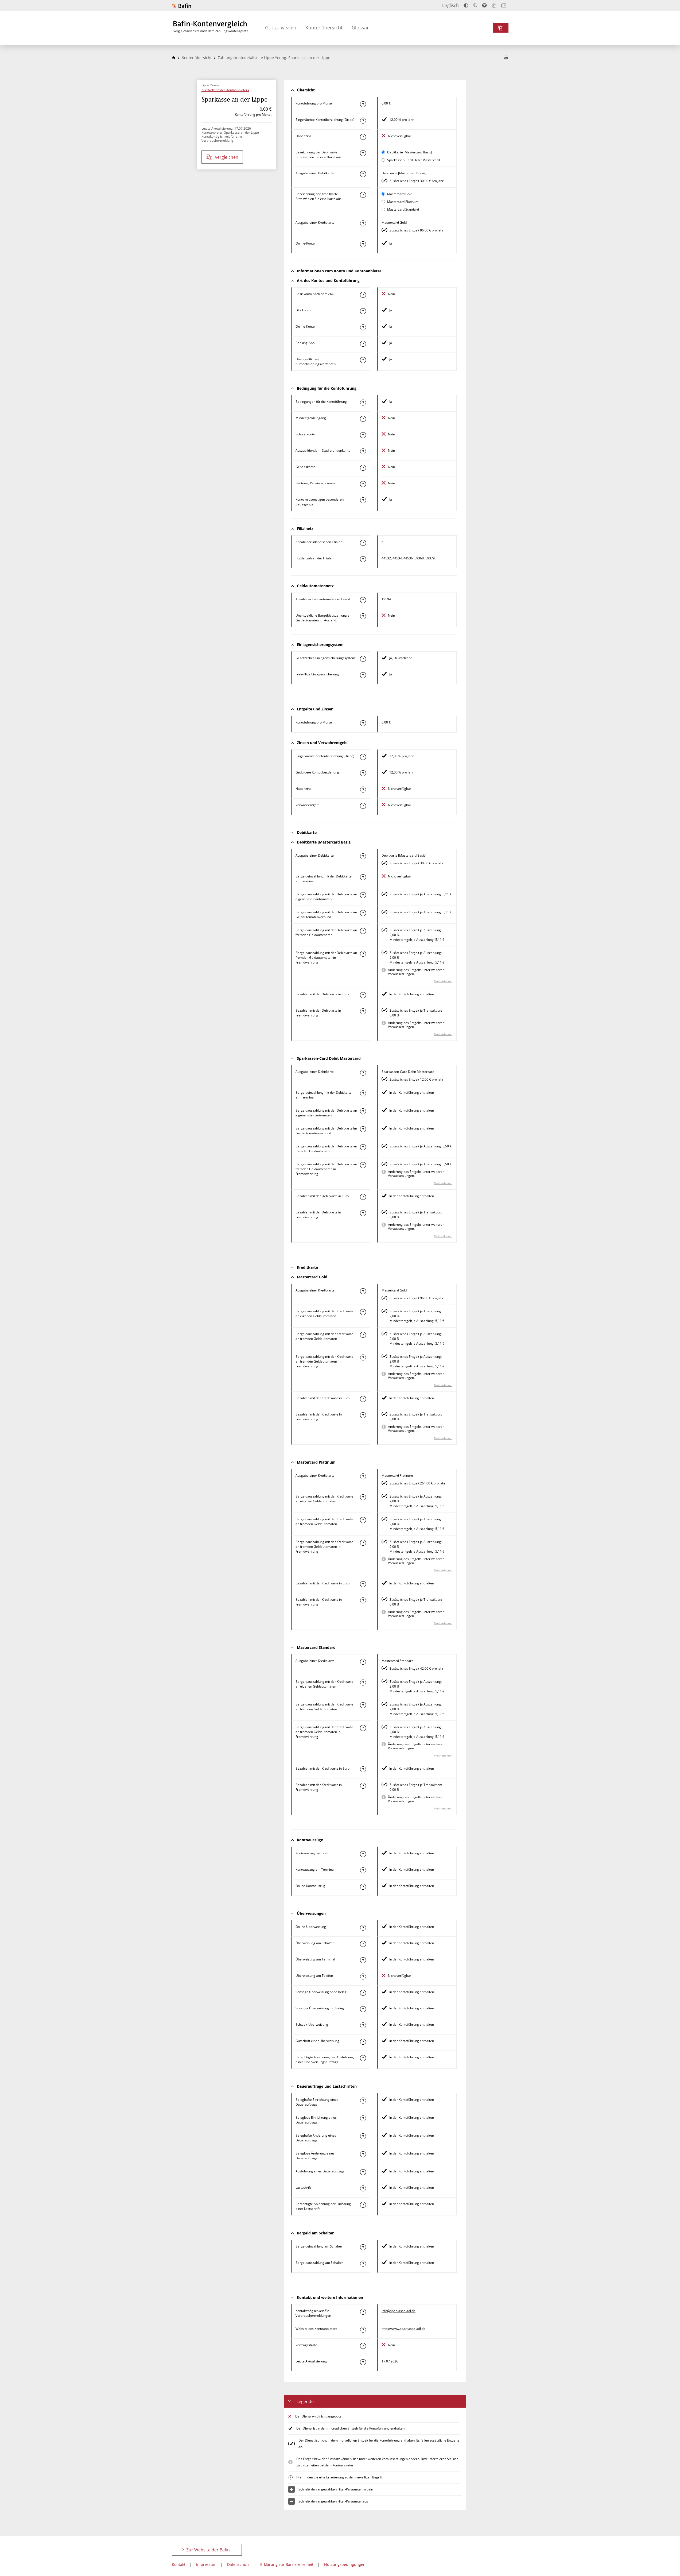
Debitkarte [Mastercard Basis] (410, 152)
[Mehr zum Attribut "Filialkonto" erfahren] (363, 311)
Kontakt (179, 2564)
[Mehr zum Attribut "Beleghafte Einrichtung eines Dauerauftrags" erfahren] (363, 2101)
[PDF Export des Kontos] (506, 58)
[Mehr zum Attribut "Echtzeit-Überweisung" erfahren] (363, 2025)
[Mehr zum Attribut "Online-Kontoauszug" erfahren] (363, 1887)
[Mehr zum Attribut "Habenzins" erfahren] (363, 137)
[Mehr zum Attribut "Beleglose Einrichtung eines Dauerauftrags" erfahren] (363, 2118)
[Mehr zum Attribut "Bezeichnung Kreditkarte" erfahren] (363, 195)
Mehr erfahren (443, 981)
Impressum (206, 2564)
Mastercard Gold (400, 194)
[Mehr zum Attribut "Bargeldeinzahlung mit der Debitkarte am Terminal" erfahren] (363, 877)
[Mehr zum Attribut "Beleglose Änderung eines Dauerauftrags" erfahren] (363, 2154)
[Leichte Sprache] (494, 5)
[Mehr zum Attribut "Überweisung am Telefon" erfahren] (363, 1977)
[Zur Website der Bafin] (181, 6)
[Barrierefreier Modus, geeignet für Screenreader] (484, 5)
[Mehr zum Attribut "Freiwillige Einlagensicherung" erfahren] (363, 675)
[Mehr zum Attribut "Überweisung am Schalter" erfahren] (363, 1944)
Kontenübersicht (324, 28)
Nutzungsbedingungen (345, 2564)
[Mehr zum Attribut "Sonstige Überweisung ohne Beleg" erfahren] (363, 1993)
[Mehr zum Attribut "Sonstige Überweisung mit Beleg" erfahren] (363, 2009)
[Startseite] (174, 58)
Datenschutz (238, 2564)
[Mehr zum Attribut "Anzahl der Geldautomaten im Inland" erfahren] (363, 600)
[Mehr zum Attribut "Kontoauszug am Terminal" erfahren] (363, 1870)
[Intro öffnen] (504, 5)
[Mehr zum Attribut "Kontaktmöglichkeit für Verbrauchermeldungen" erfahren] (363, 2312)
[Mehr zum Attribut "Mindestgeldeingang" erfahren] (363, 419)
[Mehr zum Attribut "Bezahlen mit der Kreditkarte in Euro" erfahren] (363, 1399)
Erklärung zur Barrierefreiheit (287, 2564)
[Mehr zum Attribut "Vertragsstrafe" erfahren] (363, 2346)
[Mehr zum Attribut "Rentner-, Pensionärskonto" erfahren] (363, 484)
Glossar (360, 28)
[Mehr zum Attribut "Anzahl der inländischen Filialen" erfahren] (363, 543)
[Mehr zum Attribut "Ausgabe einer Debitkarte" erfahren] (363, 174)
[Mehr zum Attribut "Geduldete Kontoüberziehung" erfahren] (363, 773)
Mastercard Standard (403, 209)
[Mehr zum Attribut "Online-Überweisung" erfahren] (363, 1928)
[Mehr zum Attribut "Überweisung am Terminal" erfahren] (363, 1960)
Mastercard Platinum (403, 202)
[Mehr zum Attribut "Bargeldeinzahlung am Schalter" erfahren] (363, 2247)
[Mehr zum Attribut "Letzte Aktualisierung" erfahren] (363, 2362)
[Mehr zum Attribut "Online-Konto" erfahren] (363, 244)
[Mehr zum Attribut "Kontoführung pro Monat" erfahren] (363, 104)
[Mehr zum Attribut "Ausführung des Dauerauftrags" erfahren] (363, 2172)
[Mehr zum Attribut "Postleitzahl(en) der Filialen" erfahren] (363, 559)
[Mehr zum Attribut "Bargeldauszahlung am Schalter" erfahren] (363, 2264)
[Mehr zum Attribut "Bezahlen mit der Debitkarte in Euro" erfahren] (363, 995)
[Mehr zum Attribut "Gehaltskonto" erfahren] (363, 468)
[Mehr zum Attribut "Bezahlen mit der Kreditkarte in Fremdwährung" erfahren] (363, 1415)
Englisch (450, 5)
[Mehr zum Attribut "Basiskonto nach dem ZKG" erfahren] (363, 295)
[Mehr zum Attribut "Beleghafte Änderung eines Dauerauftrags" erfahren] (363, 2136)
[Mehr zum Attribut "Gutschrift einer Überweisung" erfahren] (363, 2042)
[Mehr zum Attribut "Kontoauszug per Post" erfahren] (363, 1854)
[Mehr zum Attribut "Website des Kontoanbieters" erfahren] (363, 2330)
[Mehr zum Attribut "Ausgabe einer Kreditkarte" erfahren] (363, 223)
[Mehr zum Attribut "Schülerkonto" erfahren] (363, 435)
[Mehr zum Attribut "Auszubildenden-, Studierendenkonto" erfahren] (363, 451)
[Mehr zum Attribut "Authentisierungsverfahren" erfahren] (363, 360)
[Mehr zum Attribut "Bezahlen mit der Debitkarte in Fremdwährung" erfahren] (363, 1011)
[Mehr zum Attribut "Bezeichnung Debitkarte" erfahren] (363, 153)
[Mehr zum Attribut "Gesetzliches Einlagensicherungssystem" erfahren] (363, 659)
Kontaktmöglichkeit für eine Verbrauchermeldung (222, 138)
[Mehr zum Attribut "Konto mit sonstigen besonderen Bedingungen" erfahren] (363, 500)
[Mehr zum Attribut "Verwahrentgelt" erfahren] (363, 806)
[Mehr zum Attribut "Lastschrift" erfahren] (363, 2188)
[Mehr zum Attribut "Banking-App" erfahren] (363, 344)
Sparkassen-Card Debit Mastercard (413, 160)
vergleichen (227, 157)
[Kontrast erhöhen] (466, 5)
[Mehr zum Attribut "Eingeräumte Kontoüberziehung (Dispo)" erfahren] (363, 121)
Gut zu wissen (281, 28)
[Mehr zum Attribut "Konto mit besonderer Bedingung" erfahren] (363, 403)
